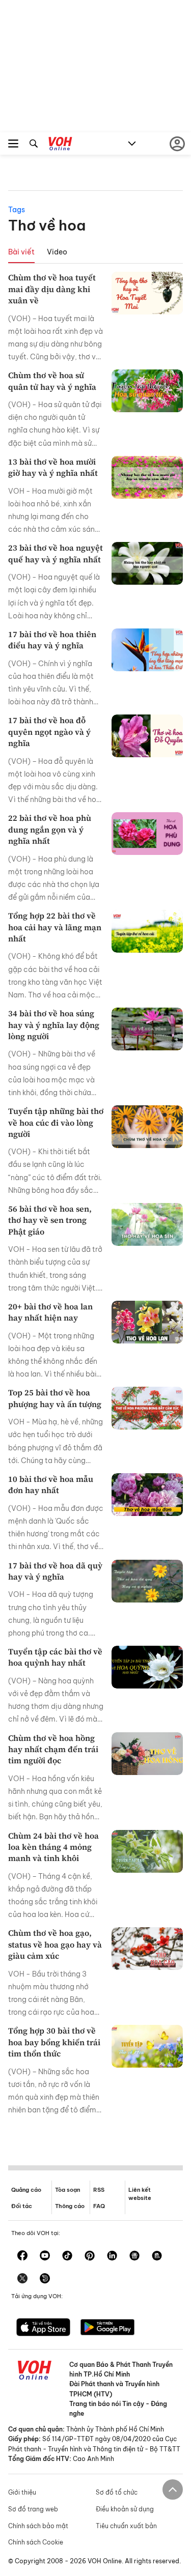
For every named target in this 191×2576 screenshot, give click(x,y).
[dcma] (157, 2256)
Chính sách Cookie (36, 2542)
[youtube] (45, 2256)
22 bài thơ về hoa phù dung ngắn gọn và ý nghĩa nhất (50, 829)
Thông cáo (70, 2206)
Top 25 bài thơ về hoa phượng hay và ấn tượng (55, 1398)
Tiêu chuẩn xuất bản (126, 2526)
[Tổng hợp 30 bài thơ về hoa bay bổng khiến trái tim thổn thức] (147, 2046)
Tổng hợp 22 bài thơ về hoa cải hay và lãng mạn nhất (55, 927)
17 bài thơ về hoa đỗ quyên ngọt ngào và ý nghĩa (49, 732)
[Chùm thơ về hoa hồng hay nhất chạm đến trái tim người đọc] (147, 1754)
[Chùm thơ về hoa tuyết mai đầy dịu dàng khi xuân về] (147, 293)
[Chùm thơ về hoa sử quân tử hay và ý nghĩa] (147, 391)
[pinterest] (90, 2256)
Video (57, 252)
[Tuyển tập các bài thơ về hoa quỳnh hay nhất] (147, 1667)
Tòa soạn (67, 2190)
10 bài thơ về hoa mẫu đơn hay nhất (51, 1484)
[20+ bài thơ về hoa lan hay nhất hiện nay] (147, 1322)
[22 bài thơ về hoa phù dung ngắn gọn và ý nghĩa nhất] (147, 834)
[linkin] (112, 2256)
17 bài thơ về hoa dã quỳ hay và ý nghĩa (55, 1571)
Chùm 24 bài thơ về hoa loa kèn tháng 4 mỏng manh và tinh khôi (53, 1847)
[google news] (134, 2256)
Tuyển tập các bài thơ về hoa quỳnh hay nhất (55, 1657)
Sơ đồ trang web (33, 2509)
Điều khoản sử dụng (125, 2509)
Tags (17, 210)
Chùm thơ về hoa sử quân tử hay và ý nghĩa (52, 381)
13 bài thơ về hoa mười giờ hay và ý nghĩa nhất (53, 467)
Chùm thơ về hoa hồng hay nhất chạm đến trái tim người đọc (53, 1749)
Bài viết (21, 252)
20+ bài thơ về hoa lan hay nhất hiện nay (50, 1312)
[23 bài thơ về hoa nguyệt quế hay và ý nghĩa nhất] (147, 563)
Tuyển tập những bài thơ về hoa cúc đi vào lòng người (56, 1122)
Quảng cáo (26, 2190)
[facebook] (22, 2256)
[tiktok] (67, 2256)
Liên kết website (140, 2194)
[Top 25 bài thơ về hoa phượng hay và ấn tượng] (147, 1408)
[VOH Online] (60, 145)
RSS (99, 2190)
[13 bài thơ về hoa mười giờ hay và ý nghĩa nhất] (147, 477)
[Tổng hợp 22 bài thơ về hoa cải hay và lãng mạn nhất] (147, 931)
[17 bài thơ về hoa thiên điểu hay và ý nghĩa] (147, 650)
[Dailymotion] (45, 2279)
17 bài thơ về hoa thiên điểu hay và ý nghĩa (52, 640)
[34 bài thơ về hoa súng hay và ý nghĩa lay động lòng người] (147, 1029)
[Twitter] (22, 2279)
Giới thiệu (22, 2492)
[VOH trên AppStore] (43, 2328)
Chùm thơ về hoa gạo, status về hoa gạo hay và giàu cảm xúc (55, 1944)
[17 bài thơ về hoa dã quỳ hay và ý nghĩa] (147, 1581)
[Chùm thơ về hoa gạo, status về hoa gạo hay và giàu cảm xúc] (147, 1949)
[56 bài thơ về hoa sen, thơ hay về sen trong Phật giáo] (147, 1224)
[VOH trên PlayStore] (107, 2328)
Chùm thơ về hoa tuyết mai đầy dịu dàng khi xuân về (52, 289)
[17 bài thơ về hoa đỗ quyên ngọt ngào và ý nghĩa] (147, 736)
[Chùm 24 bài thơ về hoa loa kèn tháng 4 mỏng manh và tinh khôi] (147, 1851)
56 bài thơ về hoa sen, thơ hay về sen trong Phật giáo (50, 1220)
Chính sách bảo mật (38, 2526)
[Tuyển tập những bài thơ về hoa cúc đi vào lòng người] (147, 1127)
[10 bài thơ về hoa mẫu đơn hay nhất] (147, 1495)
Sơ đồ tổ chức (117, 2492)
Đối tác (22, 2206)
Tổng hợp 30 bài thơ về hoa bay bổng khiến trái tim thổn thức (54, 2042)
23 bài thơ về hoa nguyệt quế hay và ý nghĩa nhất (56, 553)
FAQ (99, 2206)
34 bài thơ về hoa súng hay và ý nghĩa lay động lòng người (54, 1025)
